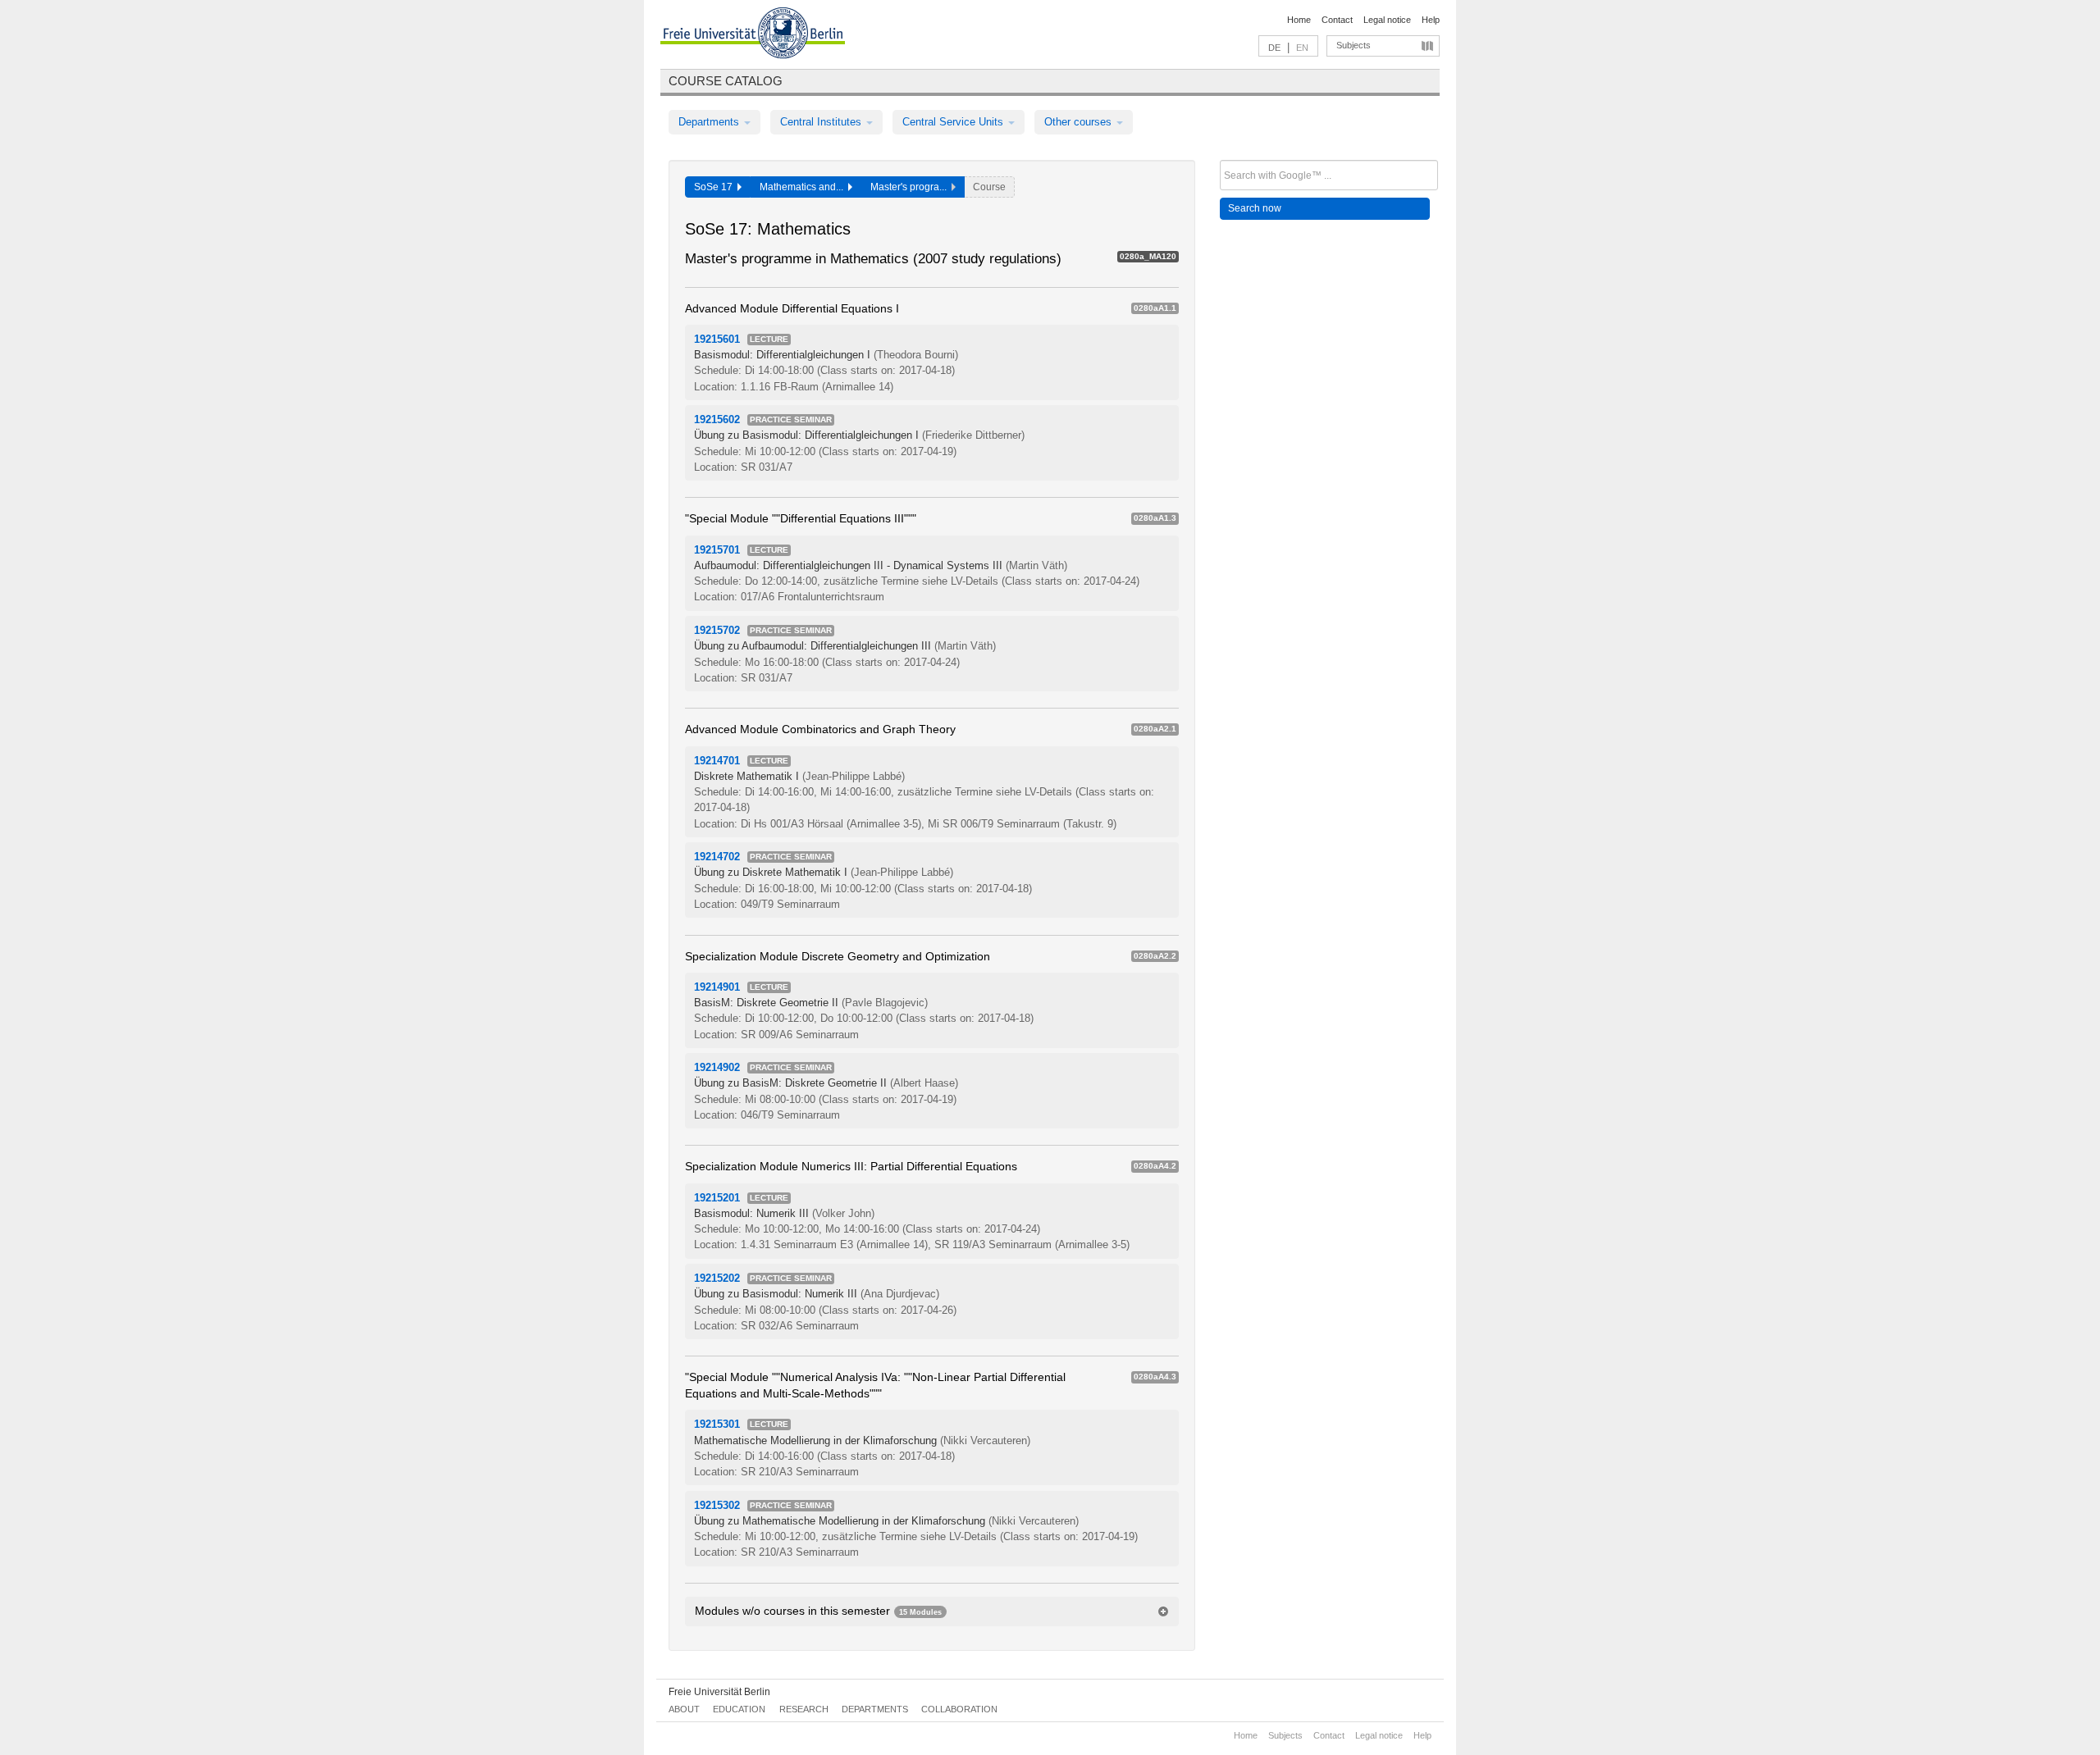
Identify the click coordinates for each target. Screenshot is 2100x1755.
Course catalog (726, 81)
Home (1299, 20)
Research (804, 1709)
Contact (1337, 20)
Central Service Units (954, 122)
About (684, 1709)
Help (1431, 20)
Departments (710, 122)
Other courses (1080, 122)
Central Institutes (822, 122)
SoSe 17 (716, 187)
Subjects (1354, 45)
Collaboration (959, 1709)
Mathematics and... (804, 187)
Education (739, 1709)
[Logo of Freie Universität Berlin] (753, 35)
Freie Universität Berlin (719, 1692)
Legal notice (1387, 20)
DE (1274, 48)
